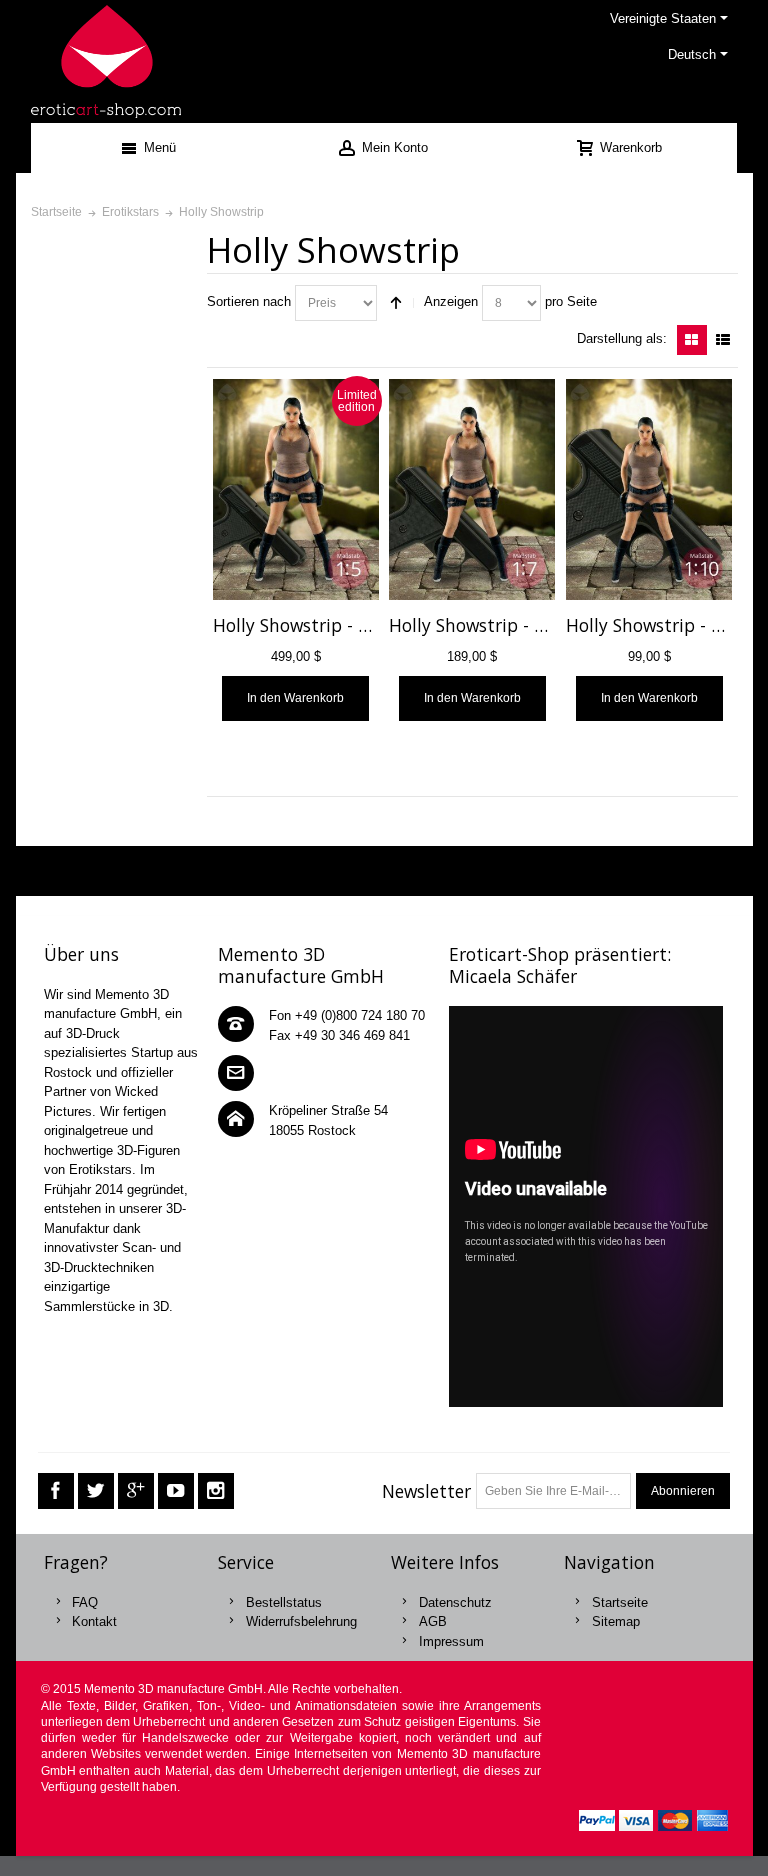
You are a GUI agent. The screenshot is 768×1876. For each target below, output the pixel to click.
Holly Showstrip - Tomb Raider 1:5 (353, 625)
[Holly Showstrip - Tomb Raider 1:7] (472, 489)
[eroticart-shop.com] (106, 61)
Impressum (451, 1641)
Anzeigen (451, 301)
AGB (433, 1621)
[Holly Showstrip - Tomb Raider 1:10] (649, 489)
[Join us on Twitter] (96, 1491)
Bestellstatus (284, 1602)
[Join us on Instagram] (216, 1491)
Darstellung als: (622, 338)
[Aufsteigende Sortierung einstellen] (396, 303)
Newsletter (426, 1491)
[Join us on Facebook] (56, 1491)
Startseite (620, 1602)
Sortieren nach (249, 301)
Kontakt (94, 1621)
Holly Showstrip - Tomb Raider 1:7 (529, 625)
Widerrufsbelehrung (301, 1621)
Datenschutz (455, 1602)
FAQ (85, 1602)
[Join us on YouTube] (176, 1491)
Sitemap (616, 1621)
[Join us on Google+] (136, 1491)
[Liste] (723, 340)
